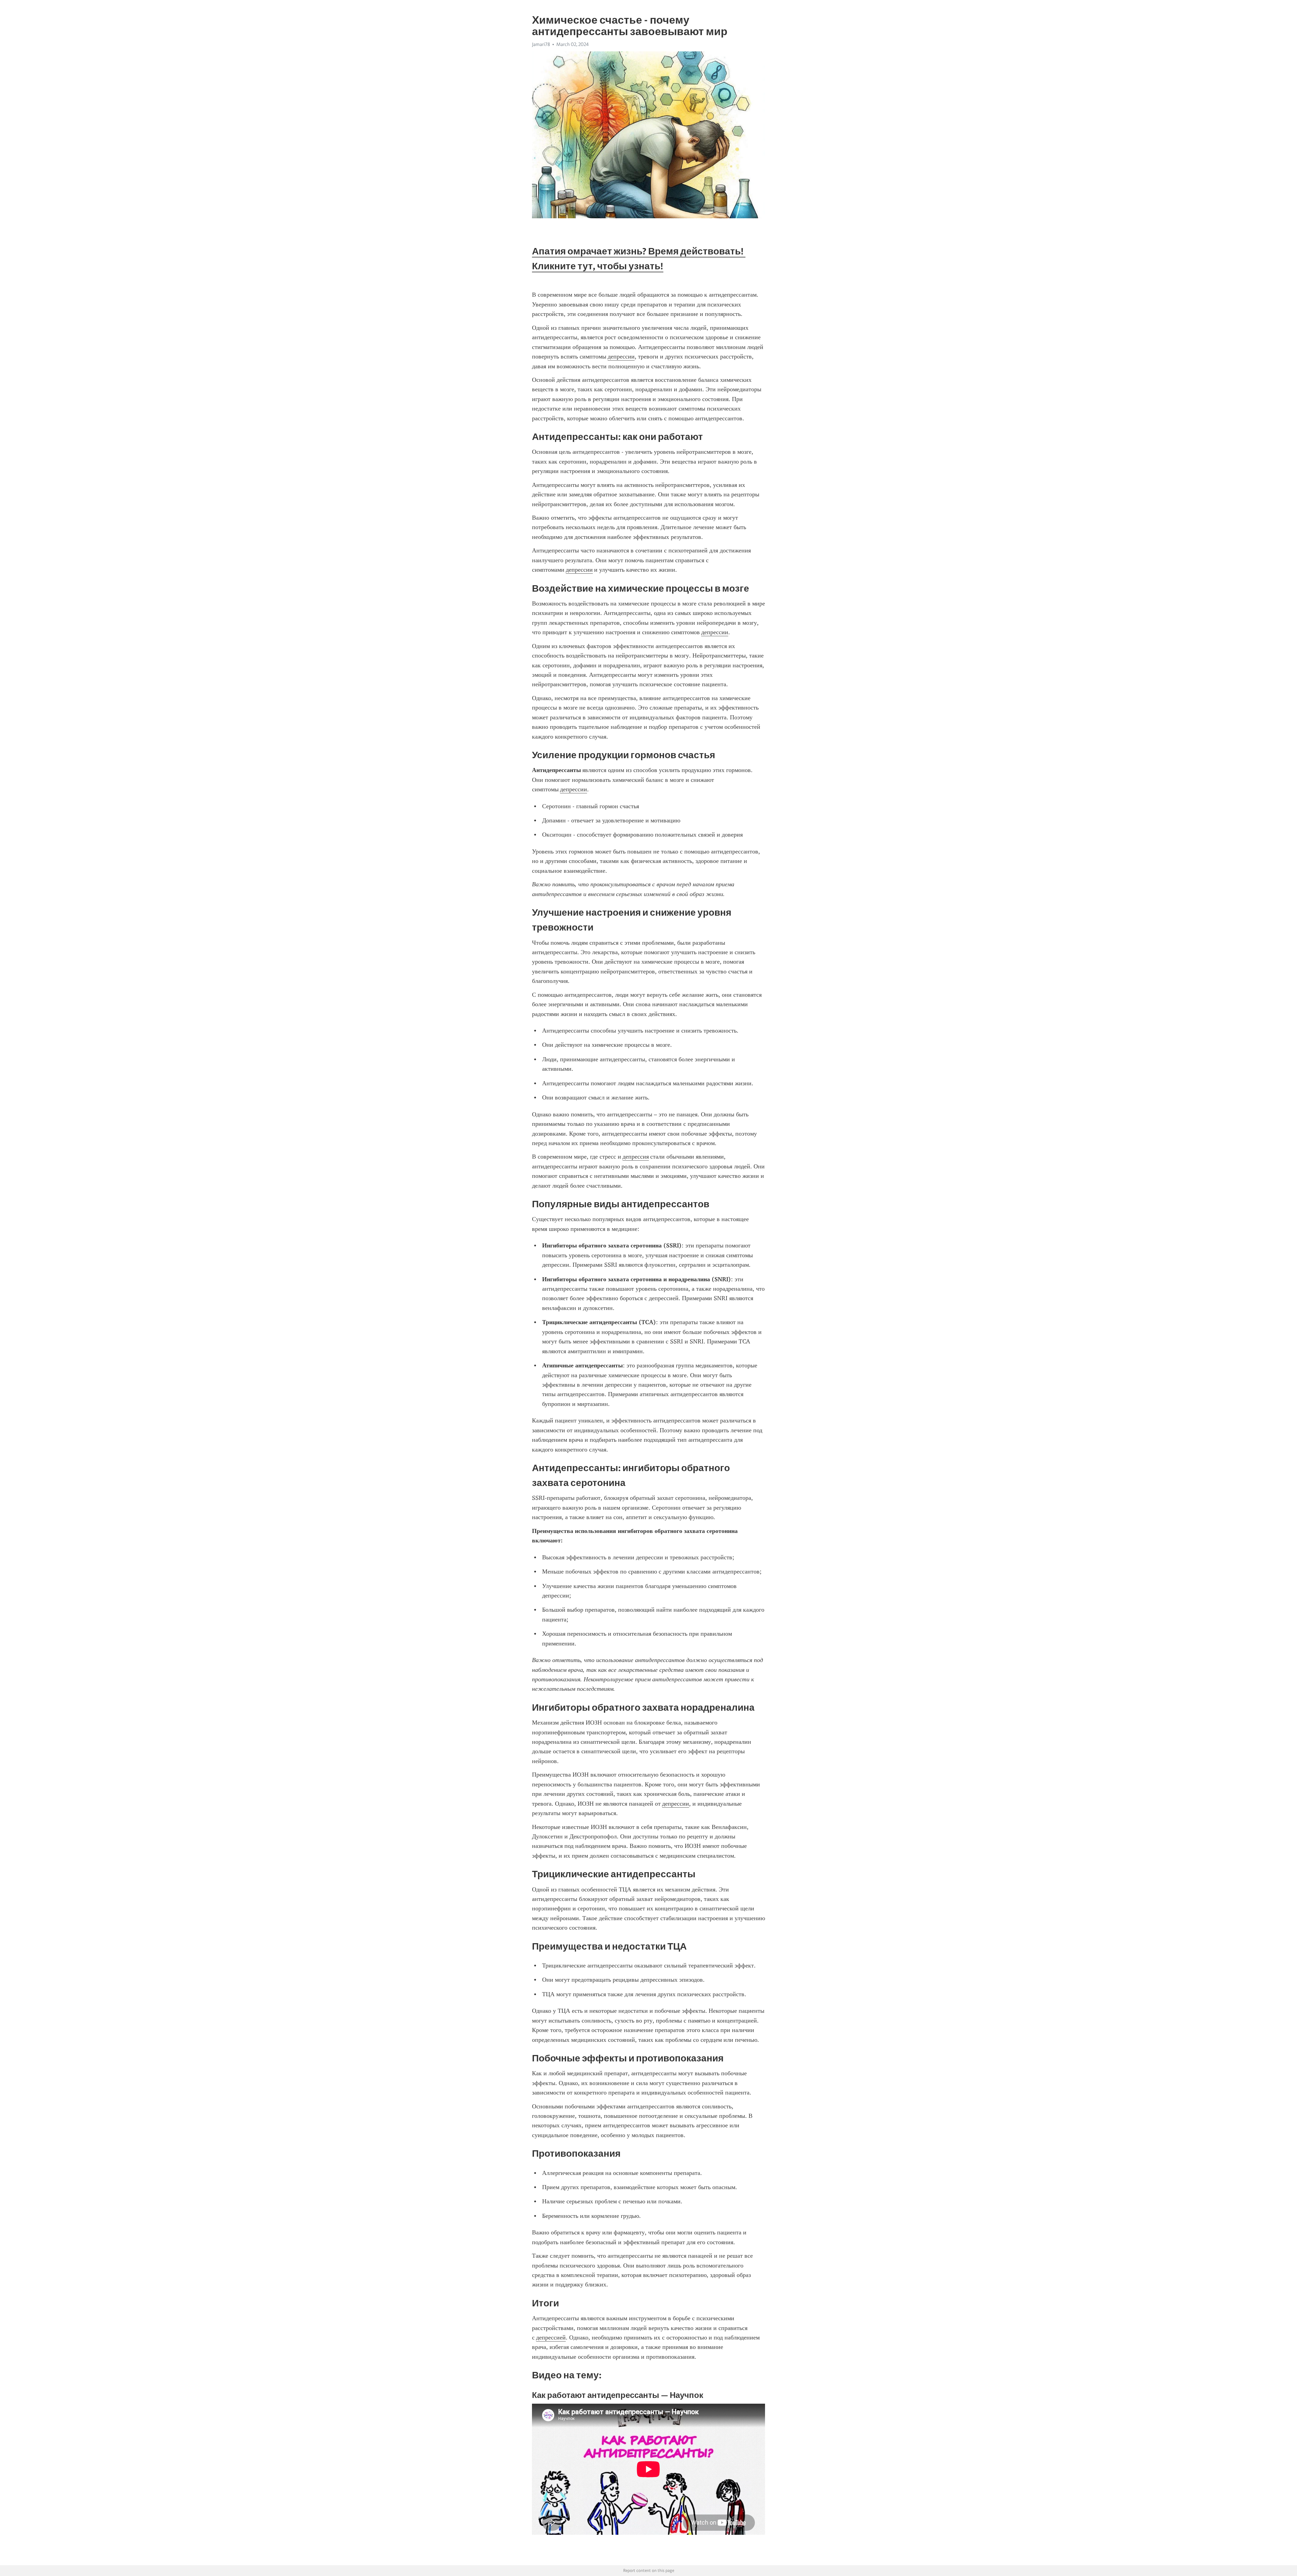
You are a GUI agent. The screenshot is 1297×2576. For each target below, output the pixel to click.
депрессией (551, 2337)
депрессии (621, 356)
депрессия (636, 1157)
